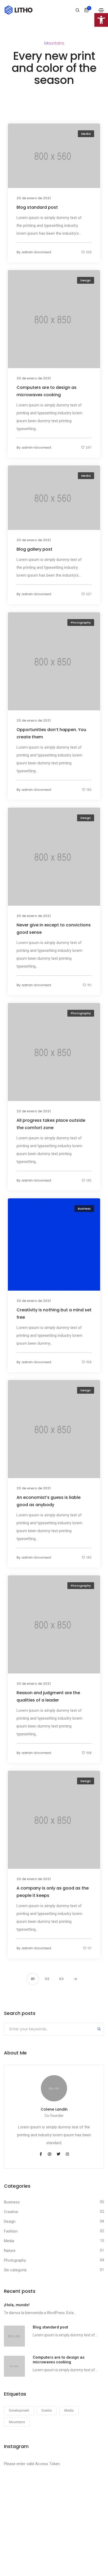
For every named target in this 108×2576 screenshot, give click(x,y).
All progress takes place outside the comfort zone (51, 1124)
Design (86, 280)
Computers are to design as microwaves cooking (47, 391)
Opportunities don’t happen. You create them (51, 733)
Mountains (17, 2422)
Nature (10, 2251)
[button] (101, 20)
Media (86, 134)
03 (61, 1979)
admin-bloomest (36, 252)
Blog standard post (37, 207)
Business (84, 1209)
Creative (11, 2212)
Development (19, 2410)
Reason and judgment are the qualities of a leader (48, 1696)
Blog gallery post (34, 549)
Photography (81, 622)
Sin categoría (15, 2270)
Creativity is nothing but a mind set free (54, 1313)
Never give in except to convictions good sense (54, 928)
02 (47, 1979)
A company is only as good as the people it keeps (53, 1891)
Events (47, 2410)
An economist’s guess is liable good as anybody (48, 1501)
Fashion (11, 2231)
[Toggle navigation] (101, 10)
